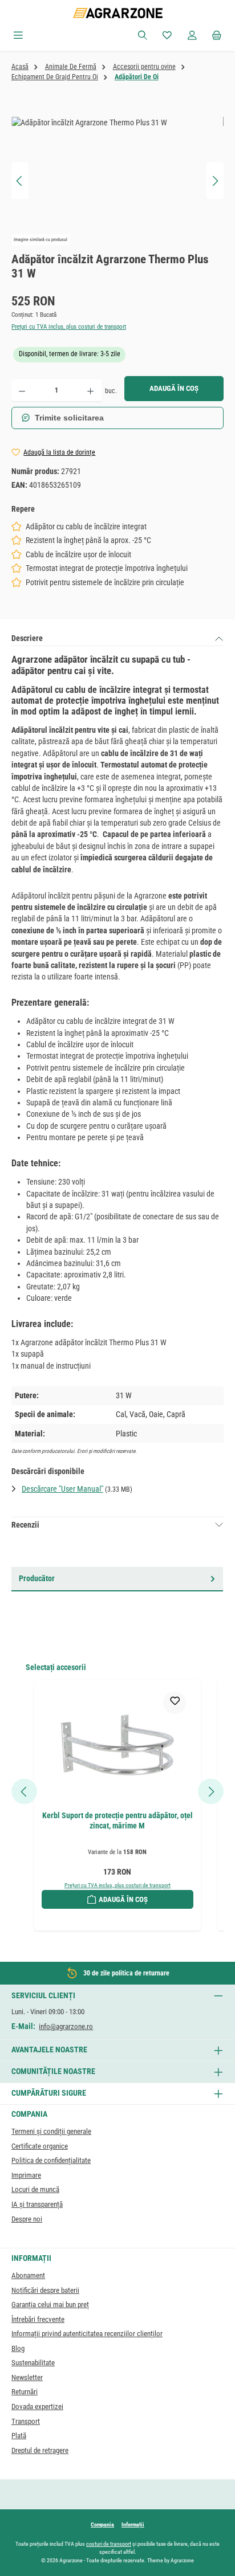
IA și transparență (37, 2204)
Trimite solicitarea (69, 418)
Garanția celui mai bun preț (50, 2304)
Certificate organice (40, 2146)
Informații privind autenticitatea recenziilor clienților (87, 2334)
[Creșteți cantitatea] (90, 391)
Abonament (28, 2275)
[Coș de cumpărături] (217, 36)
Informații (133, 2524)
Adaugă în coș (174, 388)
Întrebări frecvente (38, 2319)
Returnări (25, 2392)
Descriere (27, 638)
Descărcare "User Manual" (62, 1489)
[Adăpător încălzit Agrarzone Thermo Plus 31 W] (117, 181)
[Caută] (143, 36)
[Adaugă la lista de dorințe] (175, 1703)
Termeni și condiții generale (51, 2131)
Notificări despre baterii (45, 2290)
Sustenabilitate (33, 2363)
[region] (117, 181)
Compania (102, 2524)
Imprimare (26, 2175)
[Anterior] (20, 181)
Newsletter (27, 2377)
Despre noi (27, 2219)
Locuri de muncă (35, 2189)
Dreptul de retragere (40, 2450)
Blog (18, 2348)
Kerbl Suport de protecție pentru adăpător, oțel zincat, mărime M (117, 1821)
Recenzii (25, 1525)
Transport (26, 2421)
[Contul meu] (192, 36)
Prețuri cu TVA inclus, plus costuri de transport (69, 327)
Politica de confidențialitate (51, 2160)
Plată (19, 2436)
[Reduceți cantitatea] (22, 391)
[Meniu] (18, 36)
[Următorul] (215, 181)
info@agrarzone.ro (66, 2026)
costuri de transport (109, 2544)
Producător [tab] (37, 1578)
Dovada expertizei (37, 2406)
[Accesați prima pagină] (118, 13)
